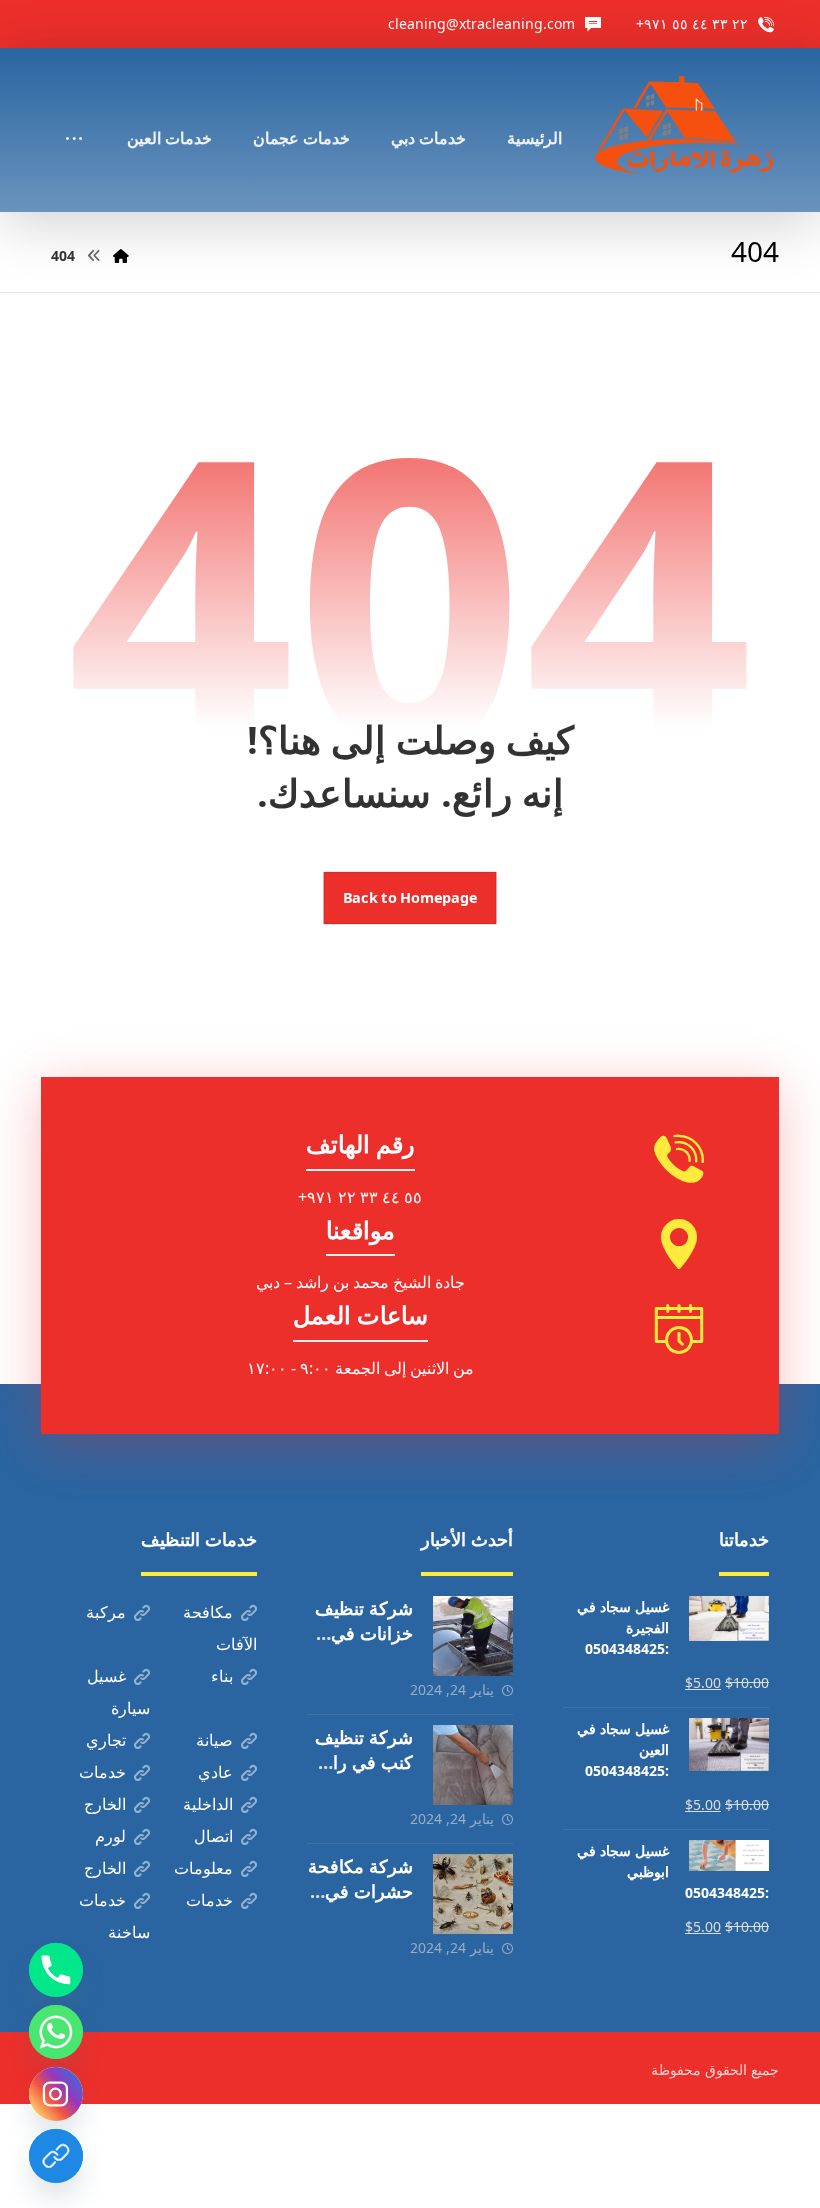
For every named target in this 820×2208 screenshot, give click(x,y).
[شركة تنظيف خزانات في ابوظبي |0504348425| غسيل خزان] (473, 1636)
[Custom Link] (56, 2156)
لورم (110, 1836)
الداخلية (208, 1804)
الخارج (105, 1804)
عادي (215, 1772)
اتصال (213, 1836)
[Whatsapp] (56, 2032)
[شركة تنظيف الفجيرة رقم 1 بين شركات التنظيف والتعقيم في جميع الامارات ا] (686, 130)
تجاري (106, 1740)
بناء (222, 1676)
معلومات (203, 1868)
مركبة (106, 1612)
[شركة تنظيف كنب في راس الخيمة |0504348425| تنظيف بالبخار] (473, 1765)
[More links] (74, 111)
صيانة (214, 1740)
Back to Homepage (410, 898)
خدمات (102, 1772)
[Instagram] (56, 2094)
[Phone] (56, 1970)
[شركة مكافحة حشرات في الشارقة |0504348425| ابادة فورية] (473, 1894)
